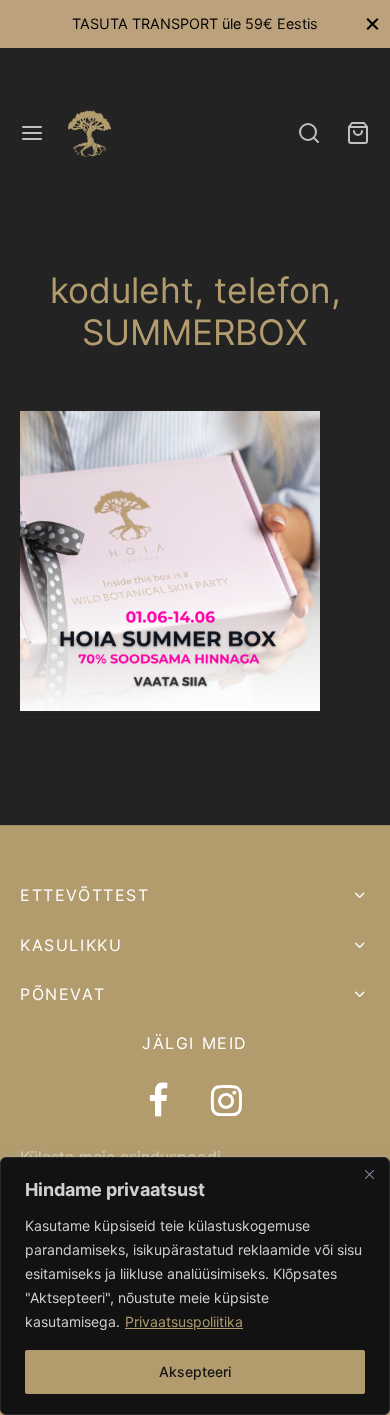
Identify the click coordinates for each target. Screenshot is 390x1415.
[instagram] (226, 1103)
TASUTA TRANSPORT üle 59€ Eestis (195, 23)
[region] (195, 1286)
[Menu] (32, 133)
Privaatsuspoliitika (184, 1321)
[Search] (309, 133)
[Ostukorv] (358, 133)
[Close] (369, 1174)
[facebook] (158, 1103)
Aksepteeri (195, 1371)
